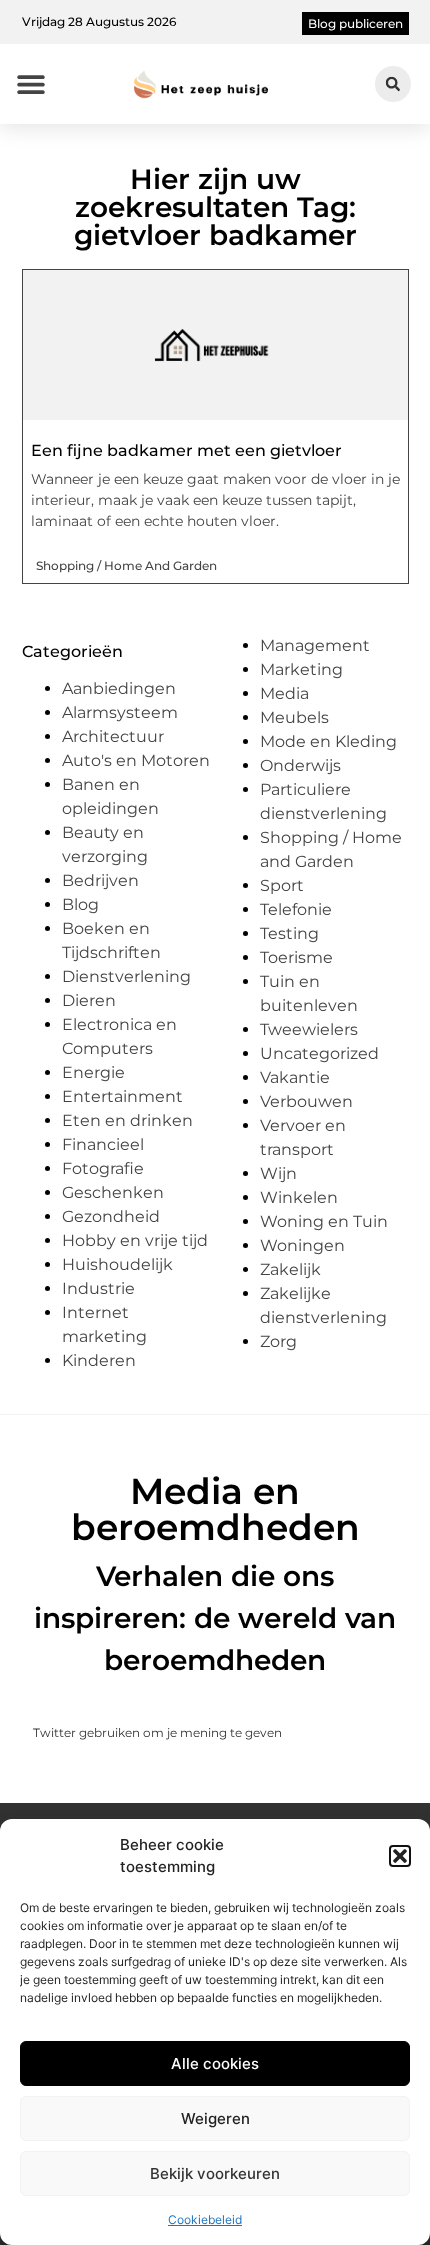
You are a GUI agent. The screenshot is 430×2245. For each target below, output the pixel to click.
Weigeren (215, 2118)
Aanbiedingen (119, 688)
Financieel (103, 1144)
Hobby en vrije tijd (135, 1240)
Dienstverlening (126, 976)
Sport (282, 885)
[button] (400, 1856)
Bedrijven (100, 880)
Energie (93, 1072)
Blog (80, 904)
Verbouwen (306, 1101)
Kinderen (99, 1360)
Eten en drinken (127, 1120)
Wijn (278, 1173)
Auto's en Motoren (136, 760)
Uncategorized (319, 1053)
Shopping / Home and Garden (126, 565)
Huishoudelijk (117, 1264)
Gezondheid (111, 1216)
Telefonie (296, 909)
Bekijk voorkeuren (215, 2173)
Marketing (301, 669)
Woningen (302, 1245)
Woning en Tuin (324, 1221)
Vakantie (295, 1077)
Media (284, 693)
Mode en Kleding (328, 741)
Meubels (294, 717)
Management (315, 645)
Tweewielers (309, 1029)
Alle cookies (215, 2063)
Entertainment (122, 1096)
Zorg (278, 1341)
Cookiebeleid (205, 2219)
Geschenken (113, 1192)
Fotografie (103, 1168)
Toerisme (296, 957)
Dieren (89, 1000)
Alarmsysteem (120, 712)
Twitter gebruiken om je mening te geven (157, 1732)
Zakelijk (290, 1269)
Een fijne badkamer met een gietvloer (186, 450)
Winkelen (299, 1197)
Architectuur (113, 736)
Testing (289, 933)
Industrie (98, 1288)
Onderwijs (300, 765)
